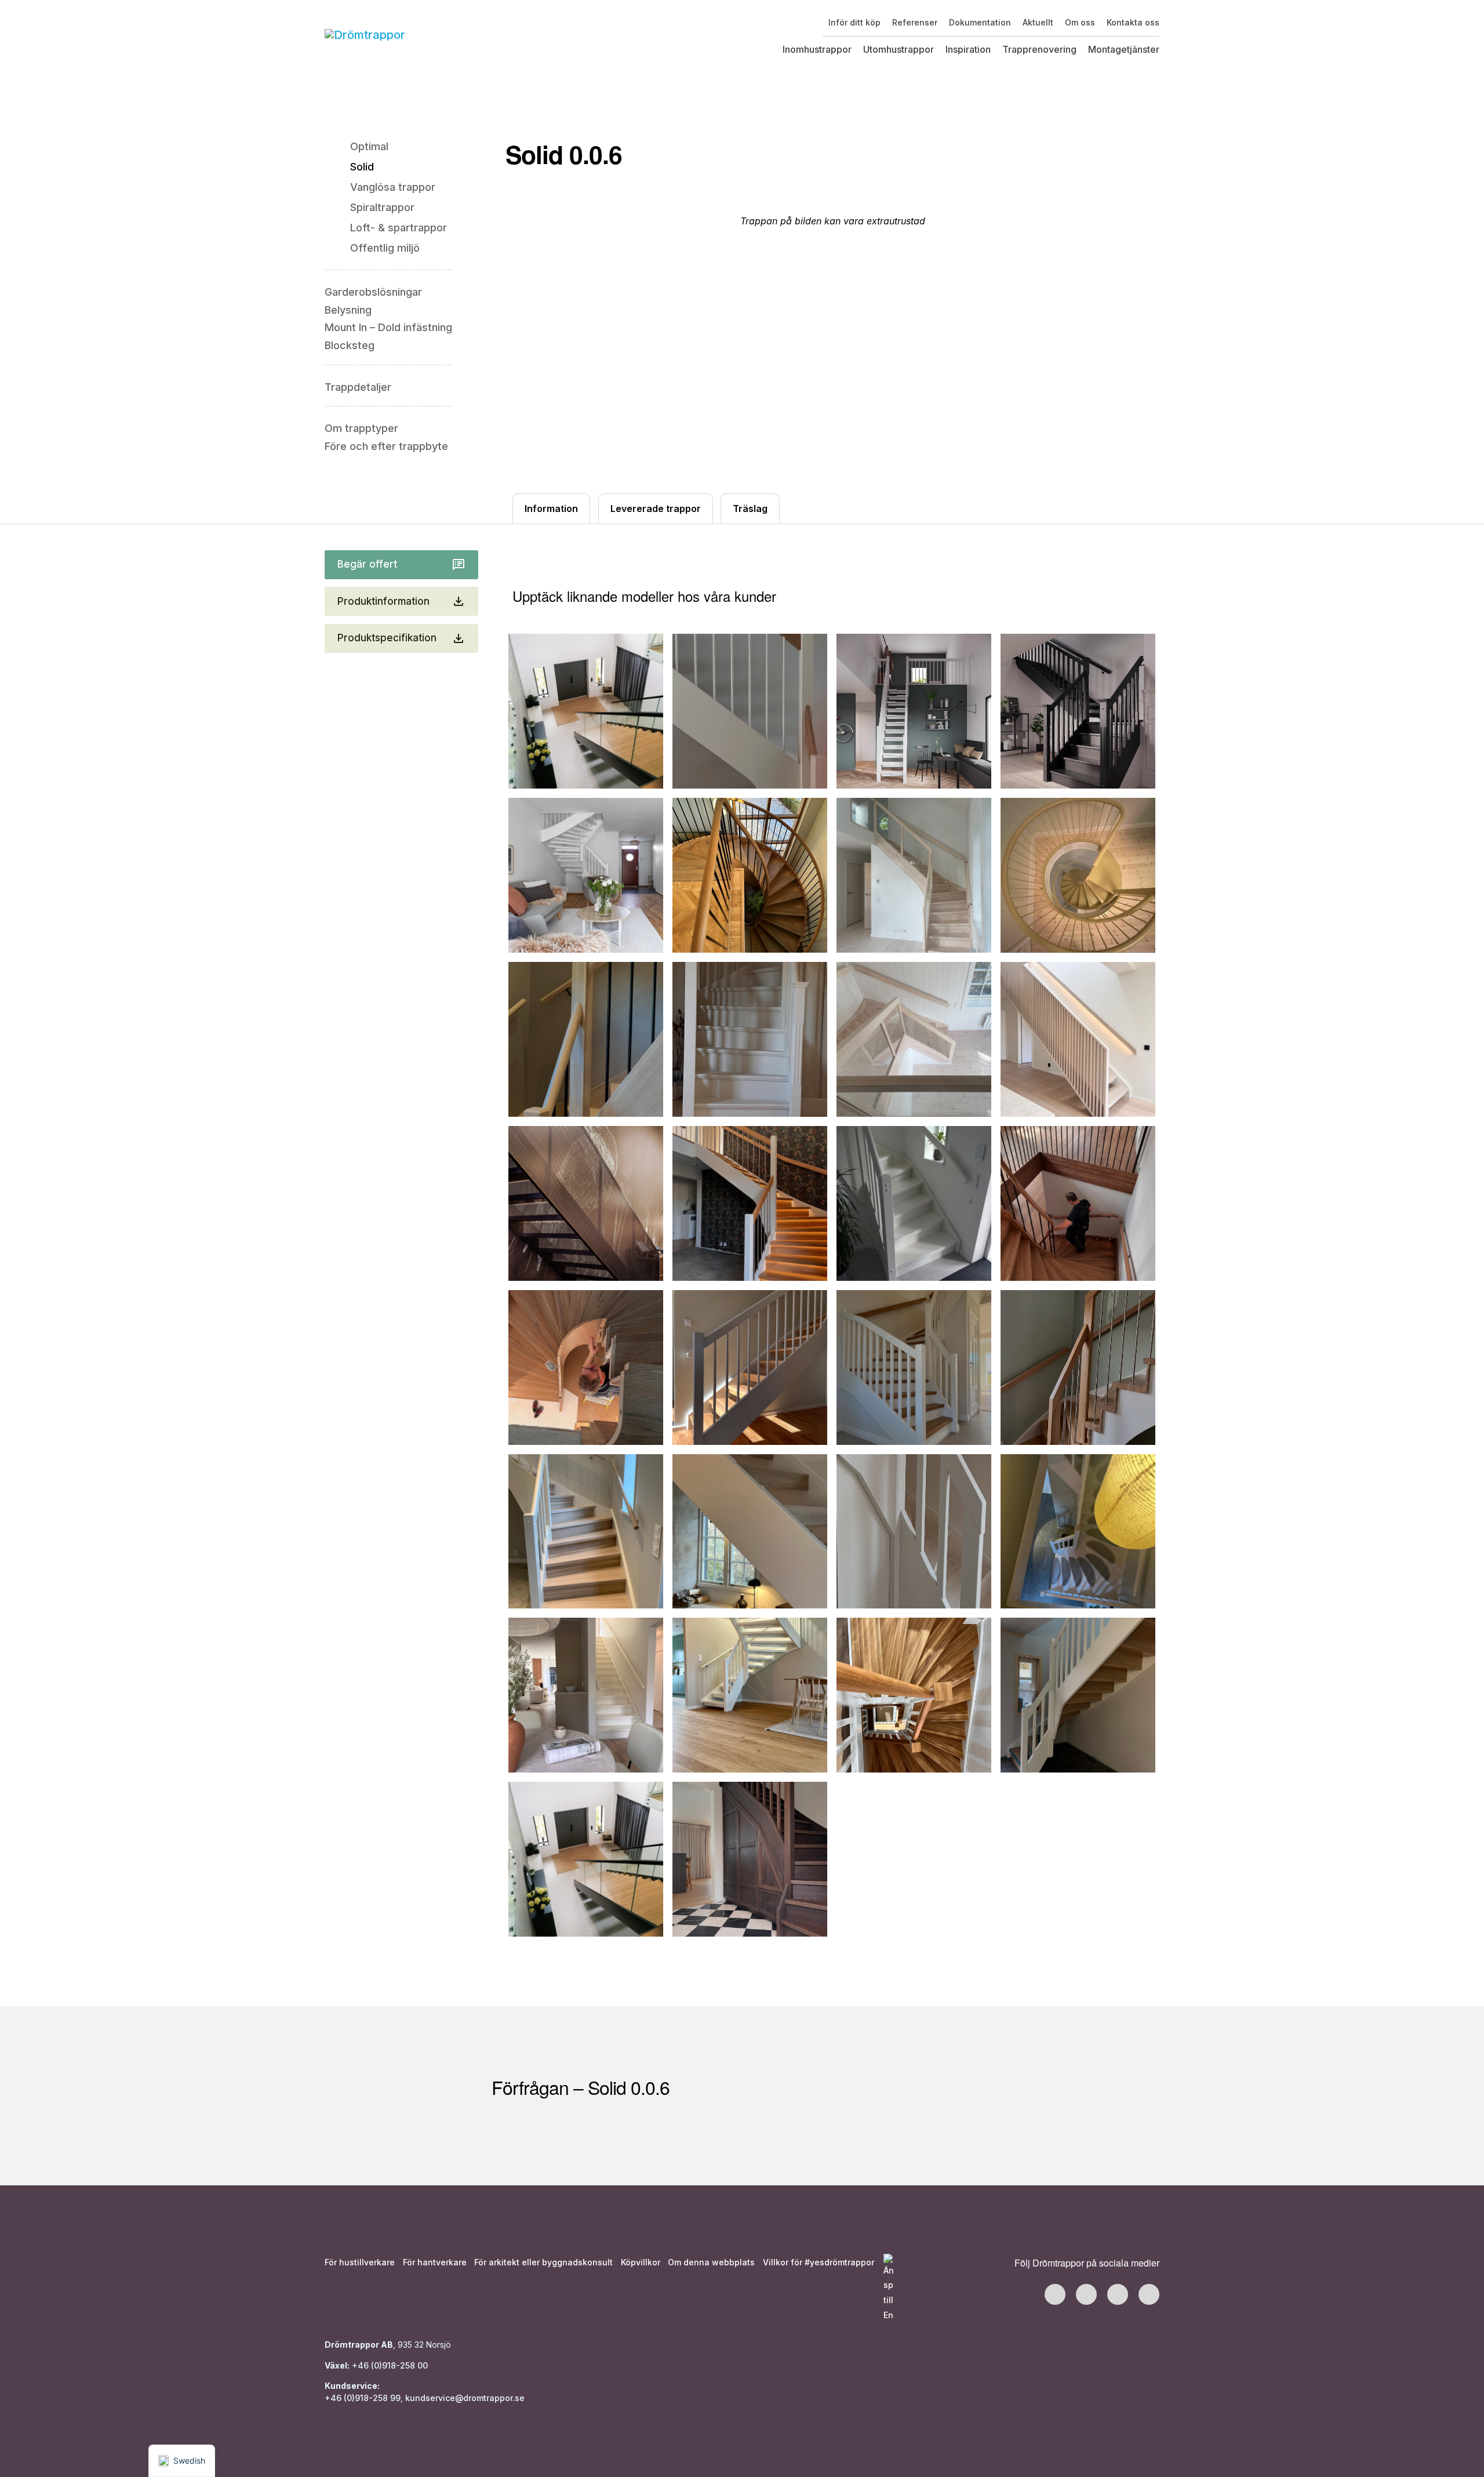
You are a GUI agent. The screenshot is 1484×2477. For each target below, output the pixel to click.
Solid (362, 167)
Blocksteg (350, 345)
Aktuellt (1038, 22)
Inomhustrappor (817, 49)
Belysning (348, 310)
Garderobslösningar (373, 292)
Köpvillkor (641, 2262)
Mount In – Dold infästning (388, 327)
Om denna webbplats (711, 2262)
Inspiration (968, 49)
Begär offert (367, 564)
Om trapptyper (361, 428)
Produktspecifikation (387, 638)
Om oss (1080, 22)
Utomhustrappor (899, 49)
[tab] (551, 509)
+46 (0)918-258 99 (363, 2398)
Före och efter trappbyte (386, 446)
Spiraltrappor (382, 207)
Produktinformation (383, 601)
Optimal (369, 146)
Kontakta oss (1133, 22)
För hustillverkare (360, 2262)
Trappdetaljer (358, 387)
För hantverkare (435, 2262)
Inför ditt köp (854, 22)
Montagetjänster (1124, 49)
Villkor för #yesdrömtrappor (819, 2262)
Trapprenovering (1039, 49)
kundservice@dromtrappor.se (466, 2398)
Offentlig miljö (385, 248)
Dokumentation (980, 22)
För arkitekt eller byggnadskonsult (543, 2262)
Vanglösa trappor (393, 187)
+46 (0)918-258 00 (389, 2365)
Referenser (915, 22)
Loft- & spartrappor (399, 228)
